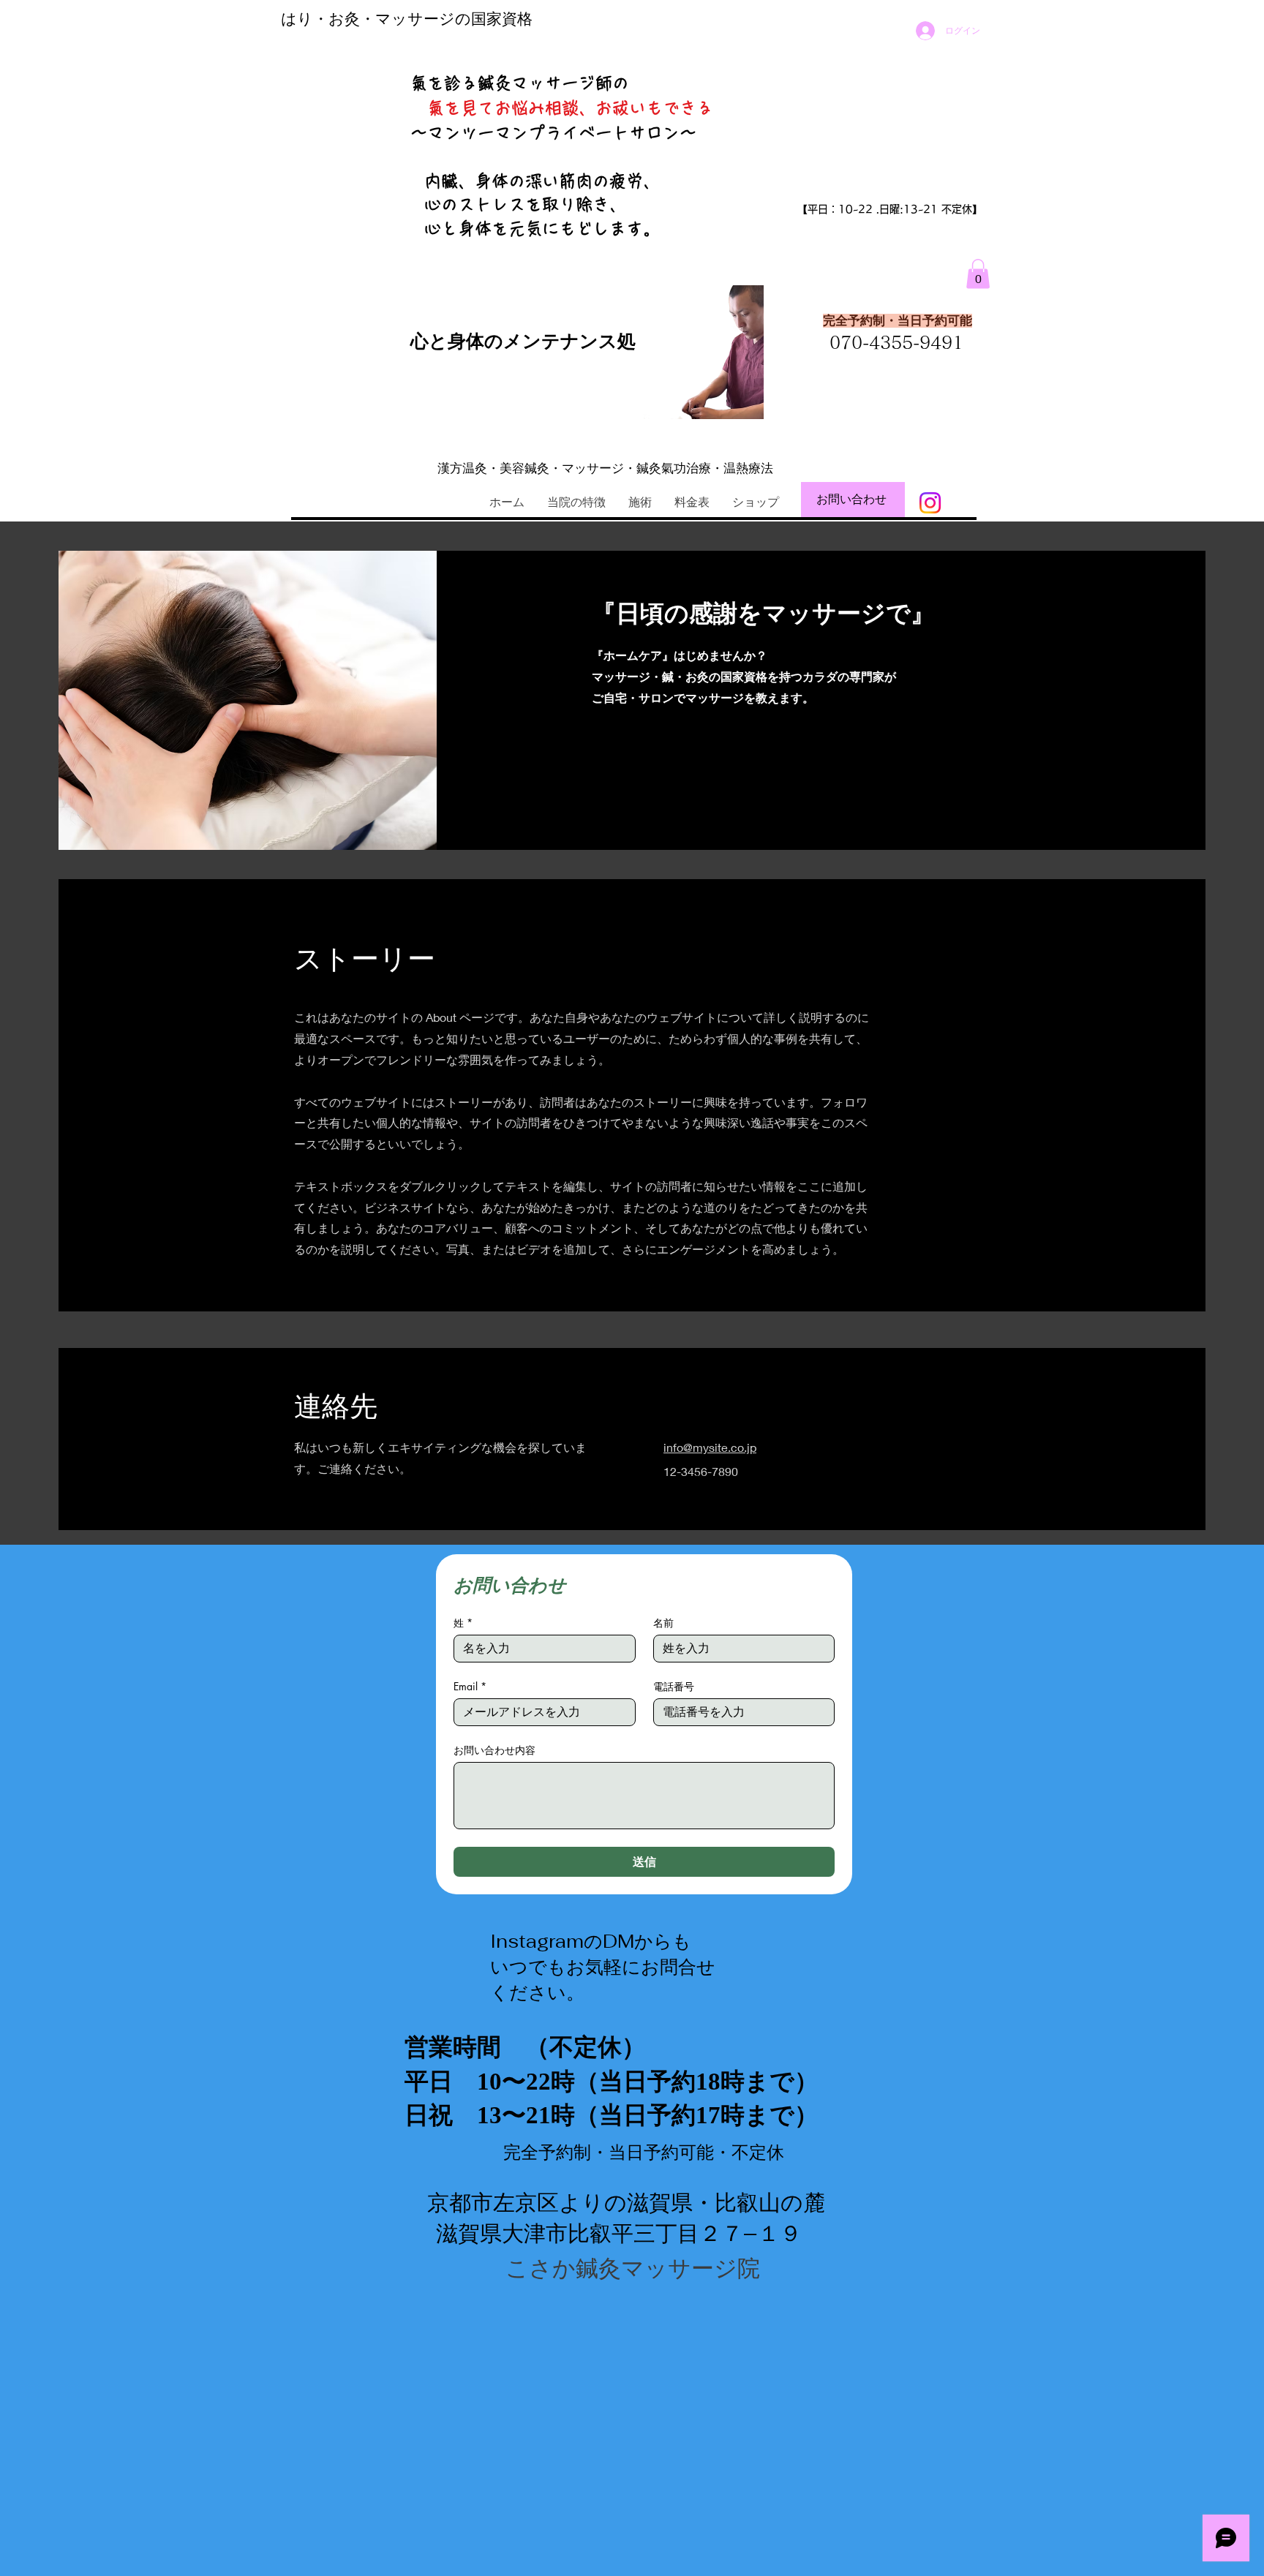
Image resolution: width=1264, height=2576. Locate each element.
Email (470, 1686)
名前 (663, 1623)
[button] (978, 274)
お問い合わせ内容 (494, 1750)
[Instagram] (930, 503)
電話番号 (674, 1686)
